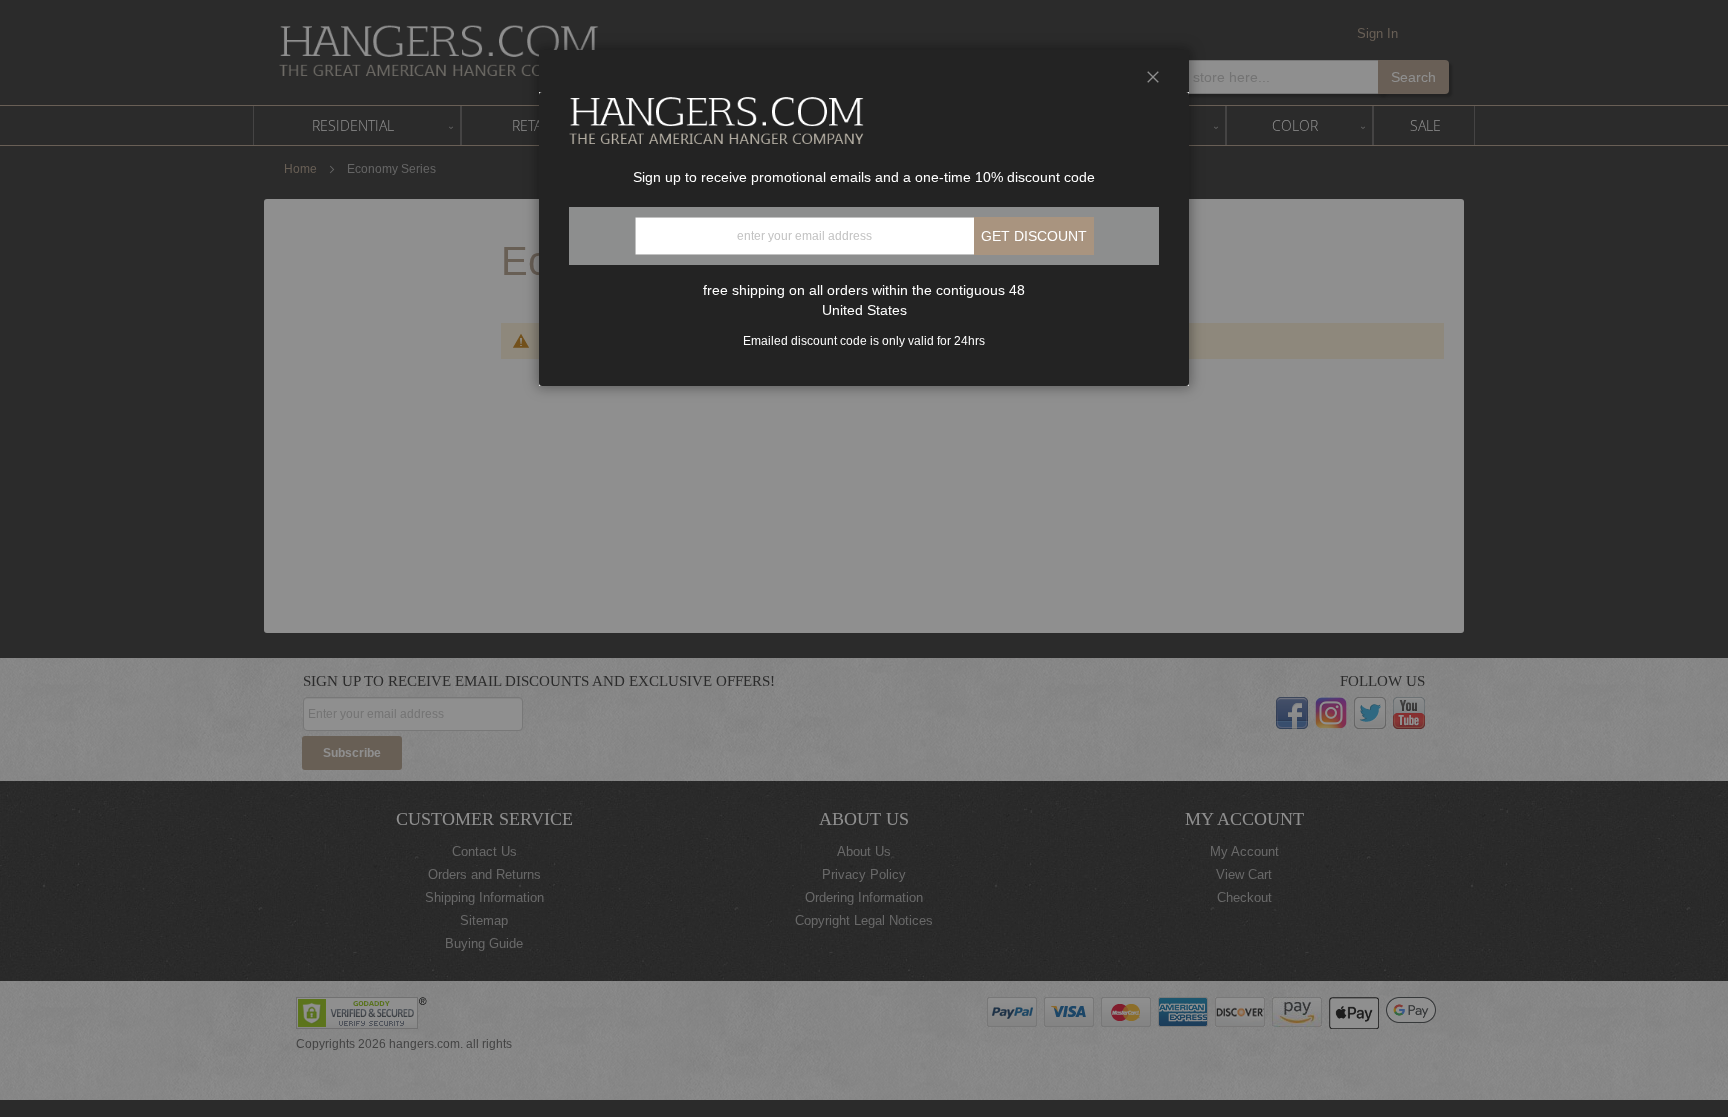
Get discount (1034, 236)
